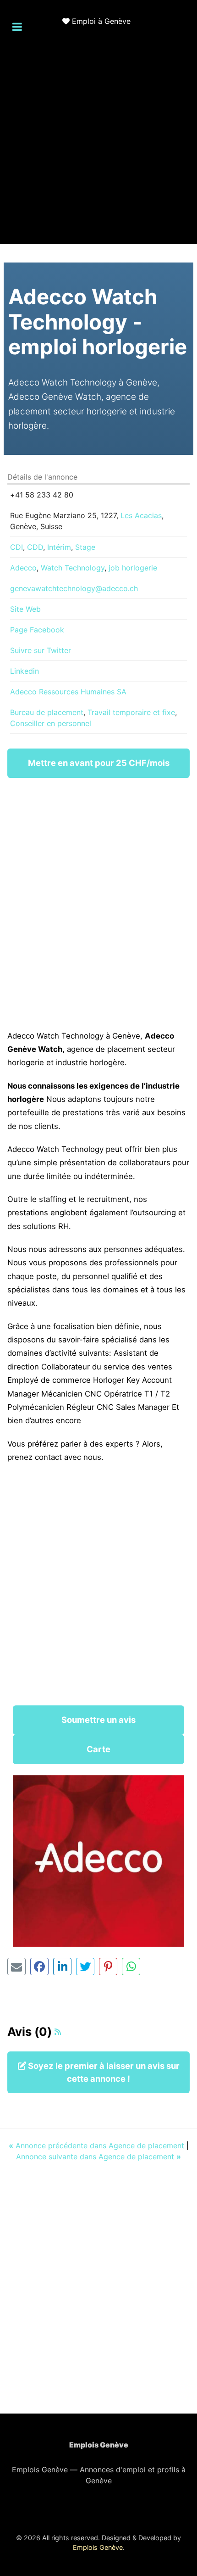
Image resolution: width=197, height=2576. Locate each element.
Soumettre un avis (98, 1720)
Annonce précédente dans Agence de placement (98, 2146)
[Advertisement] (98, 145)
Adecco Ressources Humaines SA (68, 692)
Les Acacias (141, 515)
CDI (16, 547)
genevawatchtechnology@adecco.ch (74, 588)
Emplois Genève (98, 2547)
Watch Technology (73, 568)
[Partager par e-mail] (16, 1967)
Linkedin (25, 671)
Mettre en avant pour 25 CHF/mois (99, 763)
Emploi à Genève (101, 21)
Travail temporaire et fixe (131, 712)
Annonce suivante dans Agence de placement (98, 2157)
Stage (85, 547)
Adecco (23, 568)
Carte (98, 1749)
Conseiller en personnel (51, 723)
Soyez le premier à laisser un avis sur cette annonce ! (103, 2072)
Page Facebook (37, 630)
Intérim (59, 547)
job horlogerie (133, 568)
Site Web (25, 609)
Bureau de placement (47, 712)
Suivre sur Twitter (41, 650)
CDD (35, 547)
